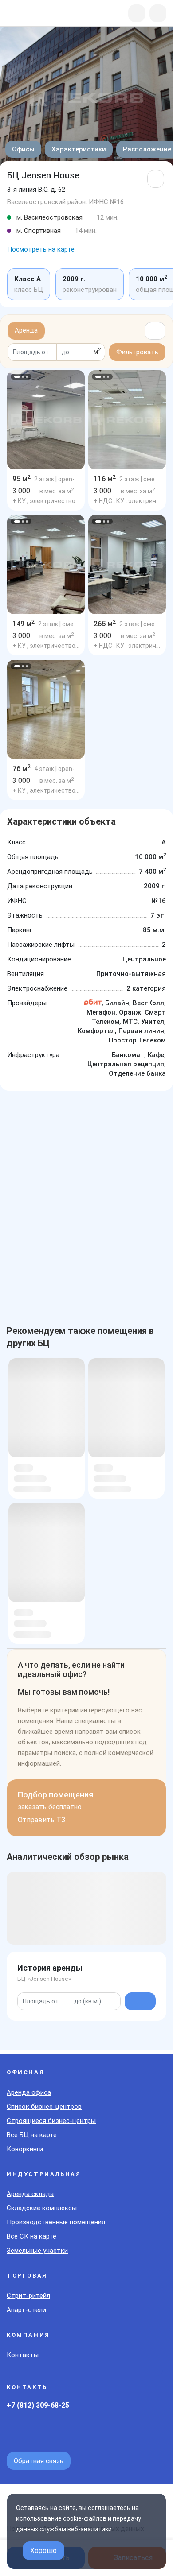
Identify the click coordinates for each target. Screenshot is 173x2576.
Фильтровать (137, 352)
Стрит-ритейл (28, 2296)
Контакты (23, 2355)
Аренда (26, 330)
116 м (105, 479)
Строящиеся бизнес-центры (51, 2121)
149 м (24, 624)
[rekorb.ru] (54, 14)
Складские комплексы (42, 2208)
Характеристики (79, 149)
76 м (22, 769)
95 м (22, 479)
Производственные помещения (56, 2222)
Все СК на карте (31, 2236)
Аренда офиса (29, 2092)
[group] (46, 420)
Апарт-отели (26, 2310)
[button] (17, 377)
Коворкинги (25, 2149)
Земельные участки (37, 2251)
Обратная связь (39, 2461)
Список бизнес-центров (44, 2107)
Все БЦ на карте (32, 2135)
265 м (105, 624)
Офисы (23, 149)
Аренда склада (30, 2194)
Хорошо (43, 2551)
